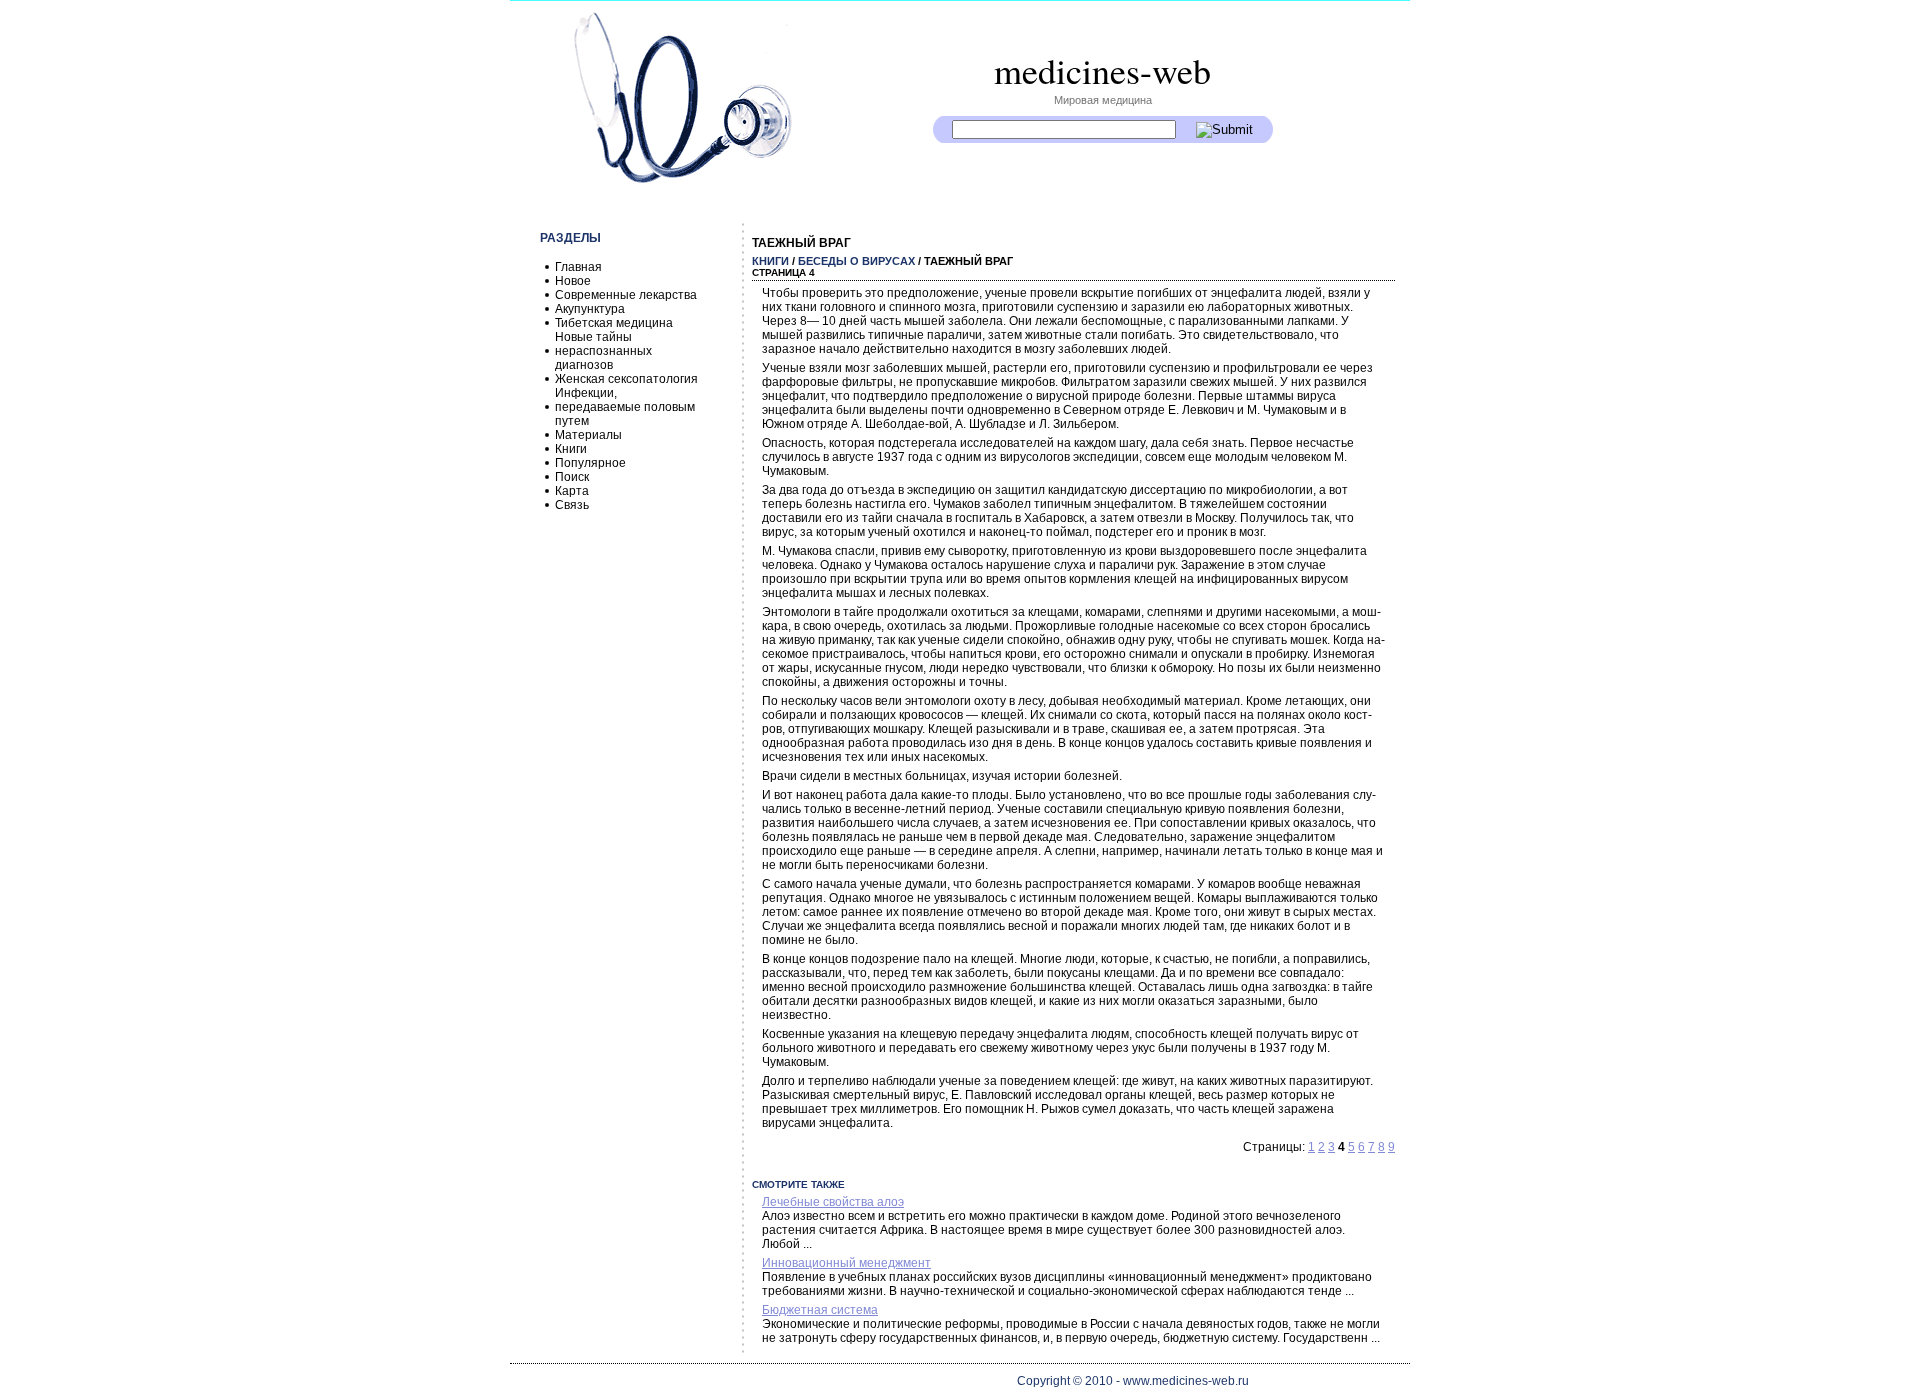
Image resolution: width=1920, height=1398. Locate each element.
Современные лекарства (626, 295)
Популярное (590, 463)
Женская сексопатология (626, 379)
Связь (572, 505)
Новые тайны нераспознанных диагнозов (603, 351)
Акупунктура (590, 309)
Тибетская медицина (614, 323)
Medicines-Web (1102, 70)
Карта (572, 491)
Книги (571, 449)
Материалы (588, 435)
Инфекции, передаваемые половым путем (625, 407)
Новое (573, 281)
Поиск (572, 477)
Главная (578, 267)
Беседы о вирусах (856, 261)
